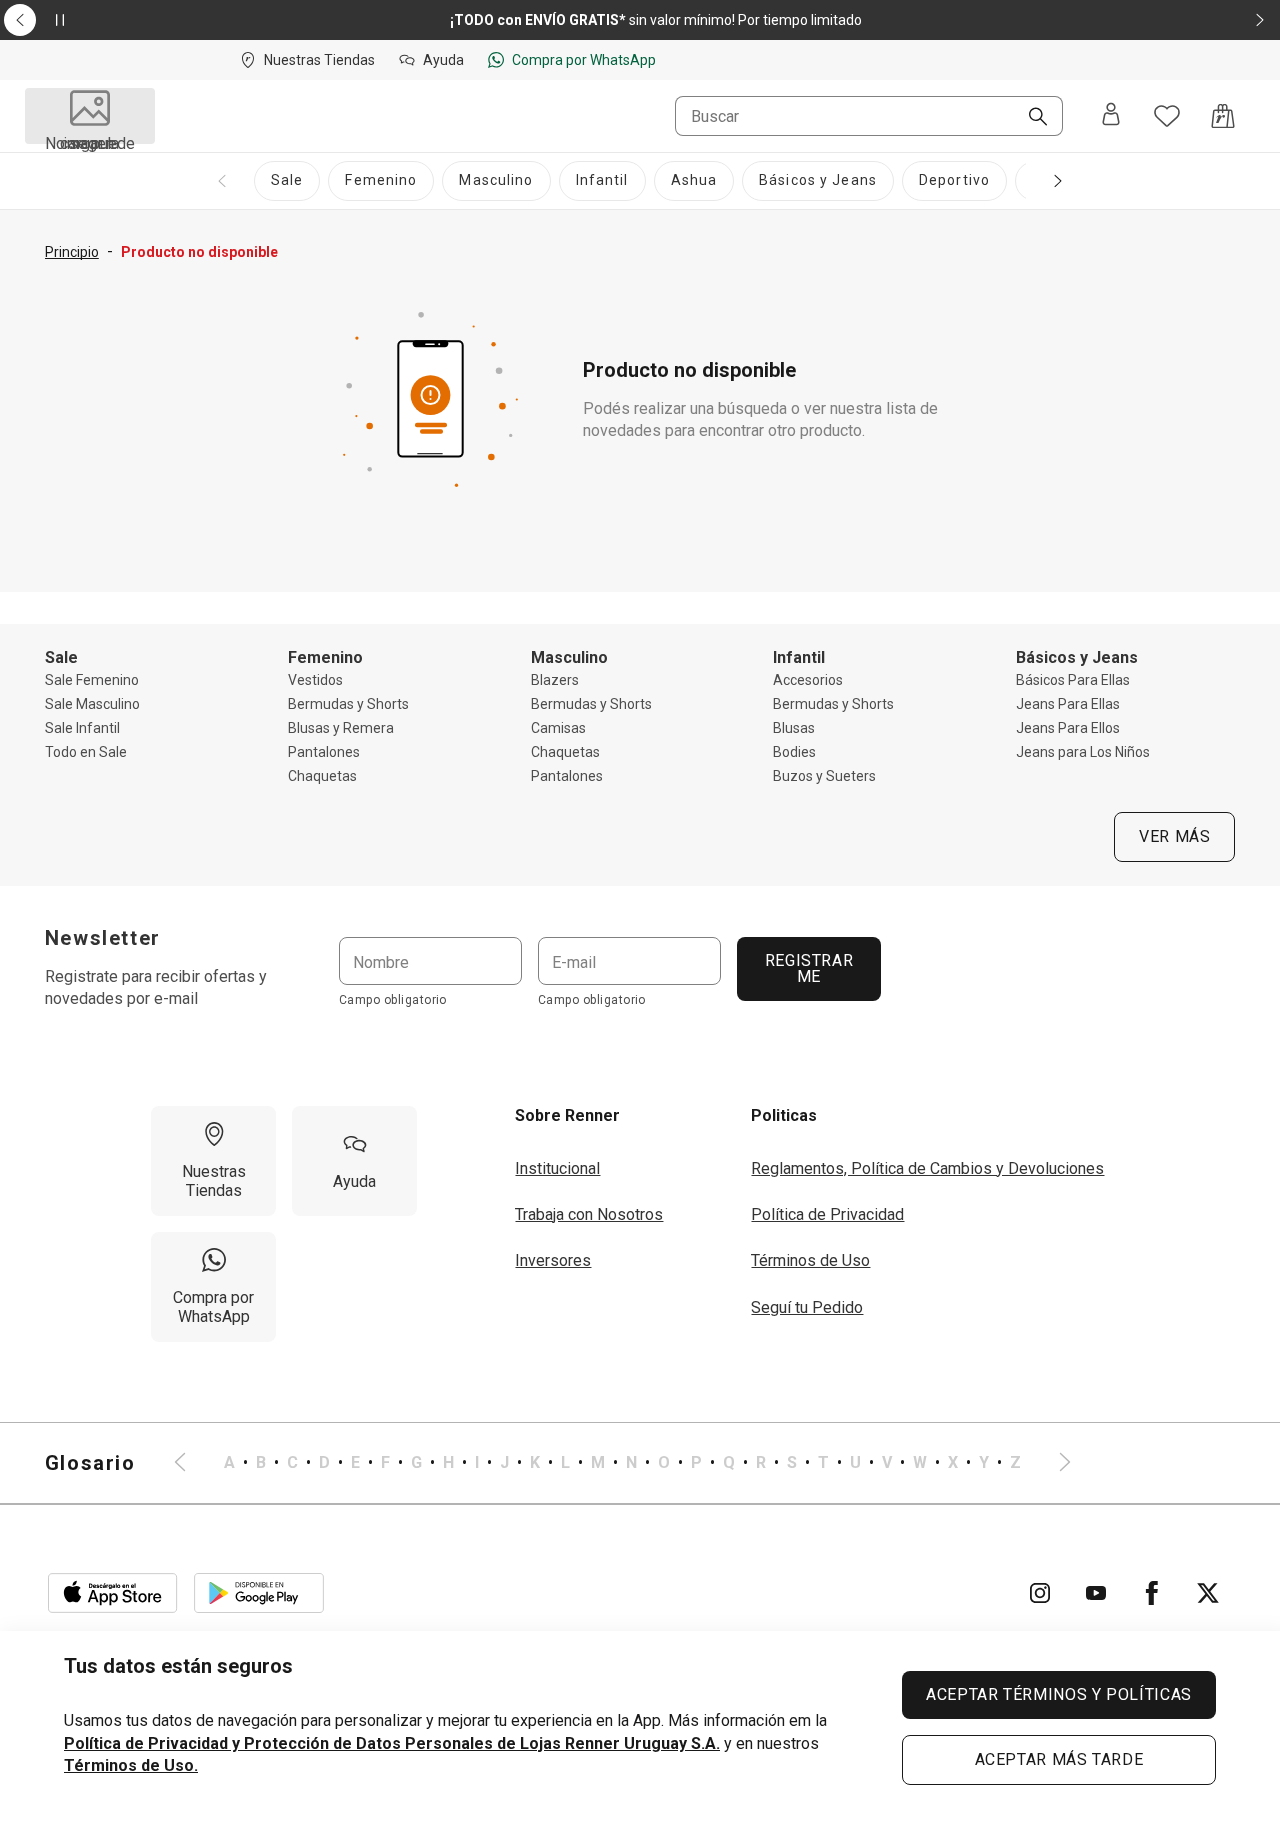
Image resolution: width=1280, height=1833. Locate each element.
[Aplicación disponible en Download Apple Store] (113, 1593)
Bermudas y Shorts (348, 704)
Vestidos (315, 680)
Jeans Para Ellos (1068, 728)
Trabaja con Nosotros (589, 1214)
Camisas (558, 728)
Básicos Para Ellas (1073, 680)
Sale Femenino (92, 680)
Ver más (1174, 836)
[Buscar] (1030, 118)
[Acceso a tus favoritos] (1167, 116)
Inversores (553, 1260)
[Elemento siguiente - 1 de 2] (1260, 20)
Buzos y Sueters (824, 776)
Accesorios (808, 680)
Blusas (794, 728)
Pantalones (324, 752)
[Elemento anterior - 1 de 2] (20, 20)
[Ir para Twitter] (1208, 1593)
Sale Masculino (92, 704)
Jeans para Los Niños (1083, 752)
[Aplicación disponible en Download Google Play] (259, 1593)
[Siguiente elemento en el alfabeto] (1053, 1463)
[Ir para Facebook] (1152, 1593)
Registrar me (808, 968)
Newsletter (103, 938)
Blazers (555, 680)
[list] (622, 1463)
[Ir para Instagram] (1040, 1593)
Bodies (794, 752)
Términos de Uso (810, 1260)
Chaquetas (322, 776)
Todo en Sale (86, 752)
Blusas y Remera (341, 728)
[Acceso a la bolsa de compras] (1223, 116)
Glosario (90, 1463)
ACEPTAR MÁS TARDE (1059, 1759)
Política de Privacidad (827, 1214)
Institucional (557, 1168)
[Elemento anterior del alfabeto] (192, 1463)
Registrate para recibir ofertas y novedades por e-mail (156, 987)
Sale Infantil (82, 728)
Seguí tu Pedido (807, 1307)
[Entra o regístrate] (1111, 116)
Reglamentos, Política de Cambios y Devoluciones (927, 1168)
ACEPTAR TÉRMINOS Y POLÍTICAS (1059, 1694)
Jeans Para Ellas (1068, 704)
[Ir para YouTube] (1096, 1593)
